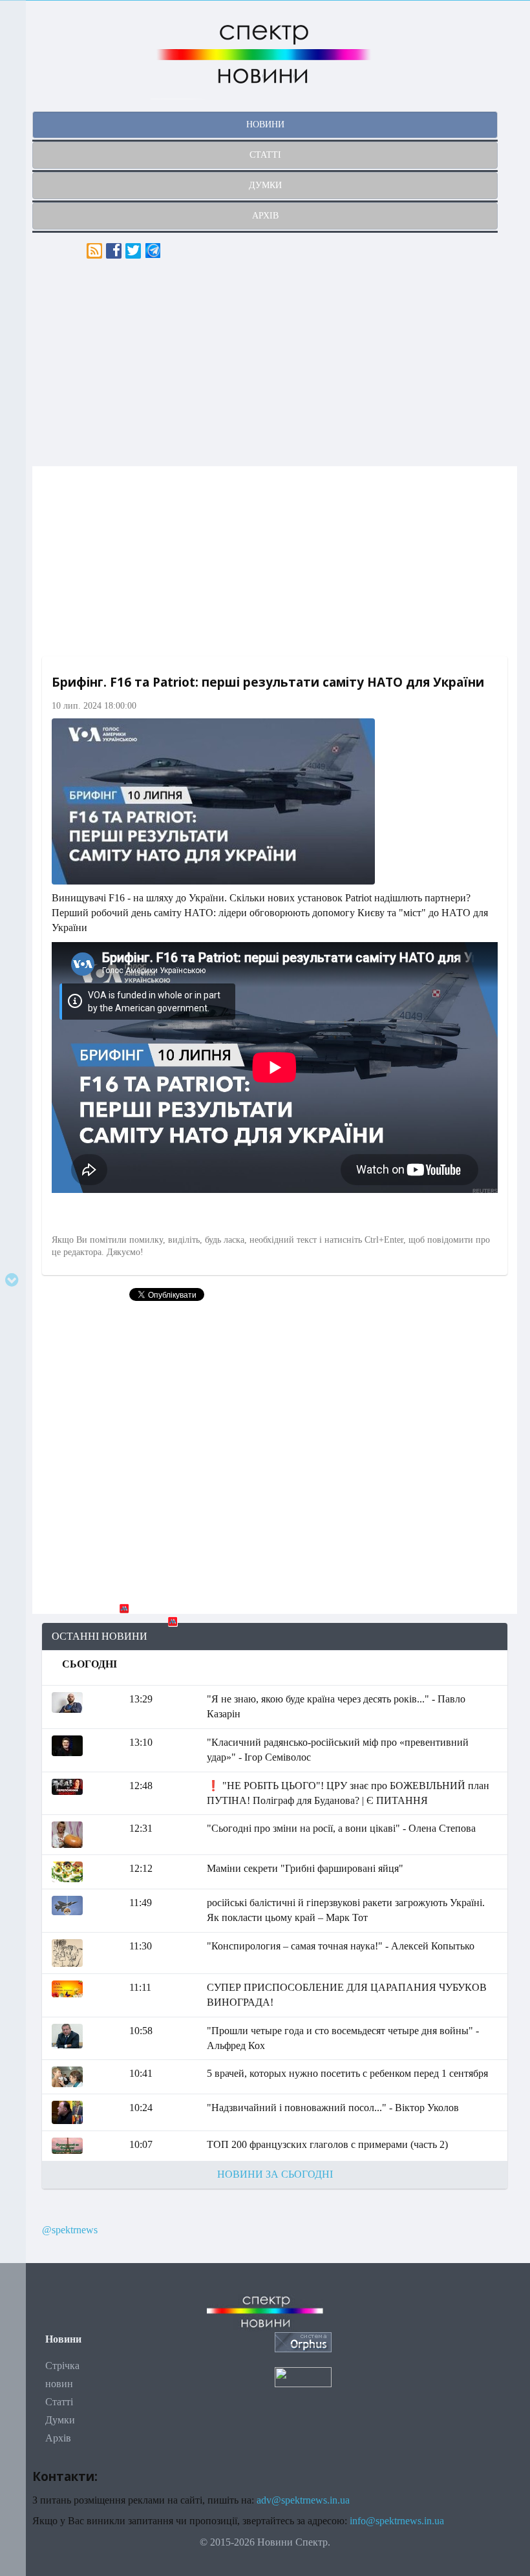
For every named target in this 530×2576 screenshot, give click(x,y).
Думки (60, 2420)
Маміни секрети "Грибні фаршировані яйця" (305, 1868)
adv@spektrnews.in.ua (303, 2500)
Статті (59, 2402)
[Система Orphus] (303, 2341)
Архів (58, 2438)
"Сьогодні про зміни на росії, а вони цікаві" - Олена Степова (341, 1828)
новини (265, 124)
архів (265, 216)
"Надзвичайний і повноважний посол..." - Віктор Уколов (333, 2108)
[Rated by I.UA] (303, 2376)
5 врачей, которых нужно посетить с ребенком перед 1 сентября (347, 2073)
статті (265, 155)
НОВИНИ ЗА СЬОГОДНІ (275, 2174)
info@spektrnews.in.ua (397, 2521)
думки (265, 185)
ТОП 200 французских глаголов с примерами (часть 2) (327, 2144)
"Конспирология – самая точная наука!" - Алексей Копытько (341, 1946)
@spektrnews (70, 2230)
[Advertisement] (275, 363)
